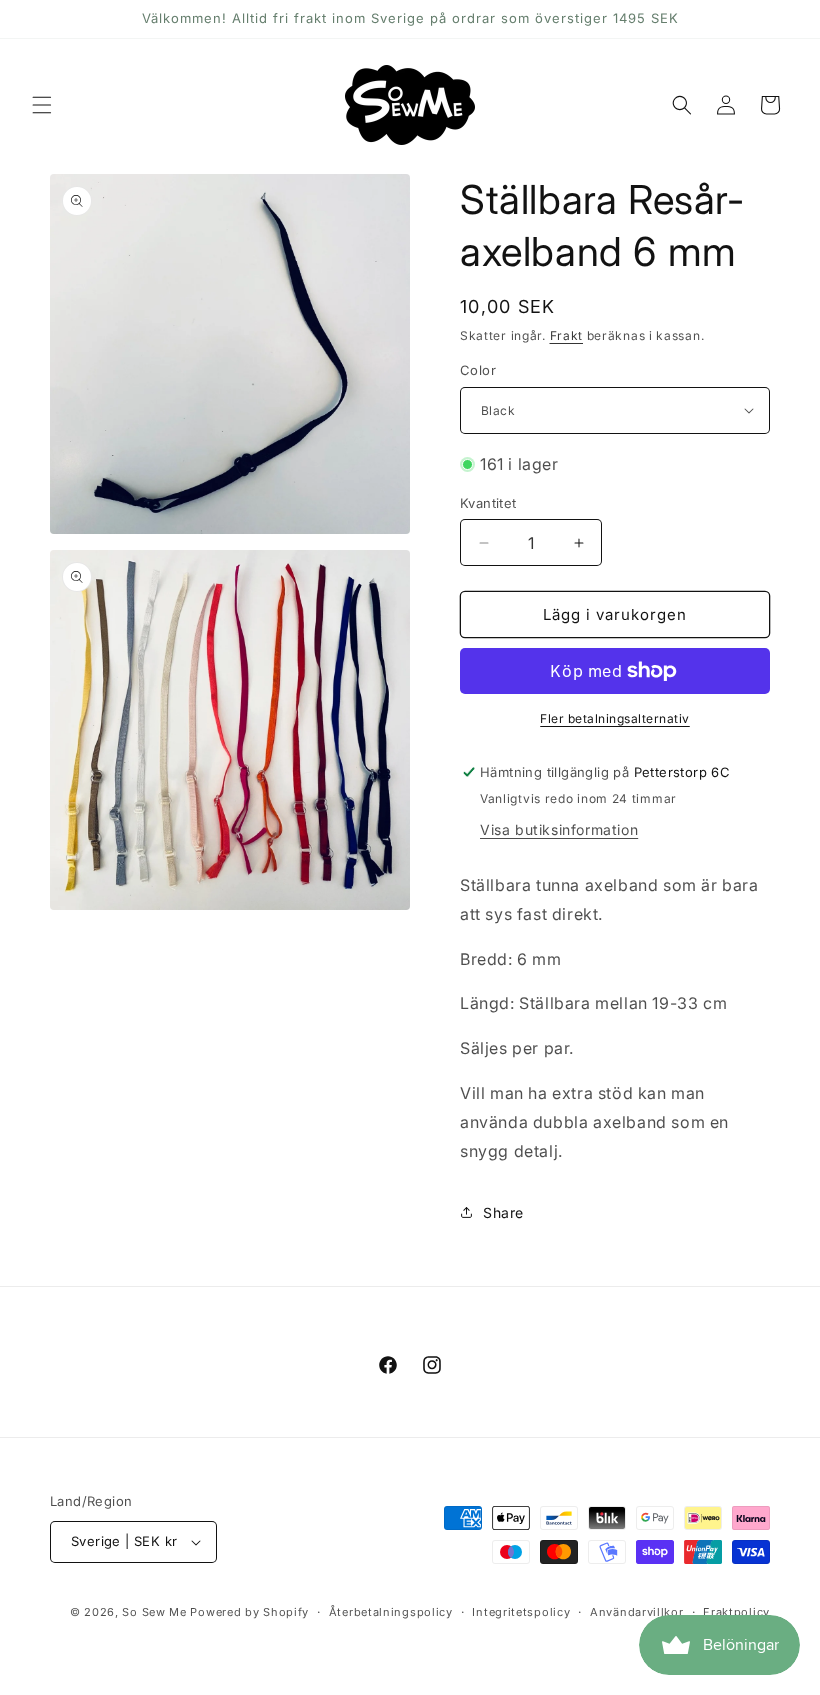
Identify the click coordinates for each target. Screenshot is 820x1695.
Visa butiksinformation (559, 829)
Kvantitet (488, 503)
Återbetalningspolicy (391, 1612)
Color (478, 370)
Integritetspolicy (521, 1612)
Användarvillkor (637, 1612)
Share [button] (503, 1212)
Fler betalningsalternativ (615, 718)
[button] (42, 105)
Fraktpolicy (736, 1612)
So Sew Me (154, 1612)
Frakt (567, 335)
